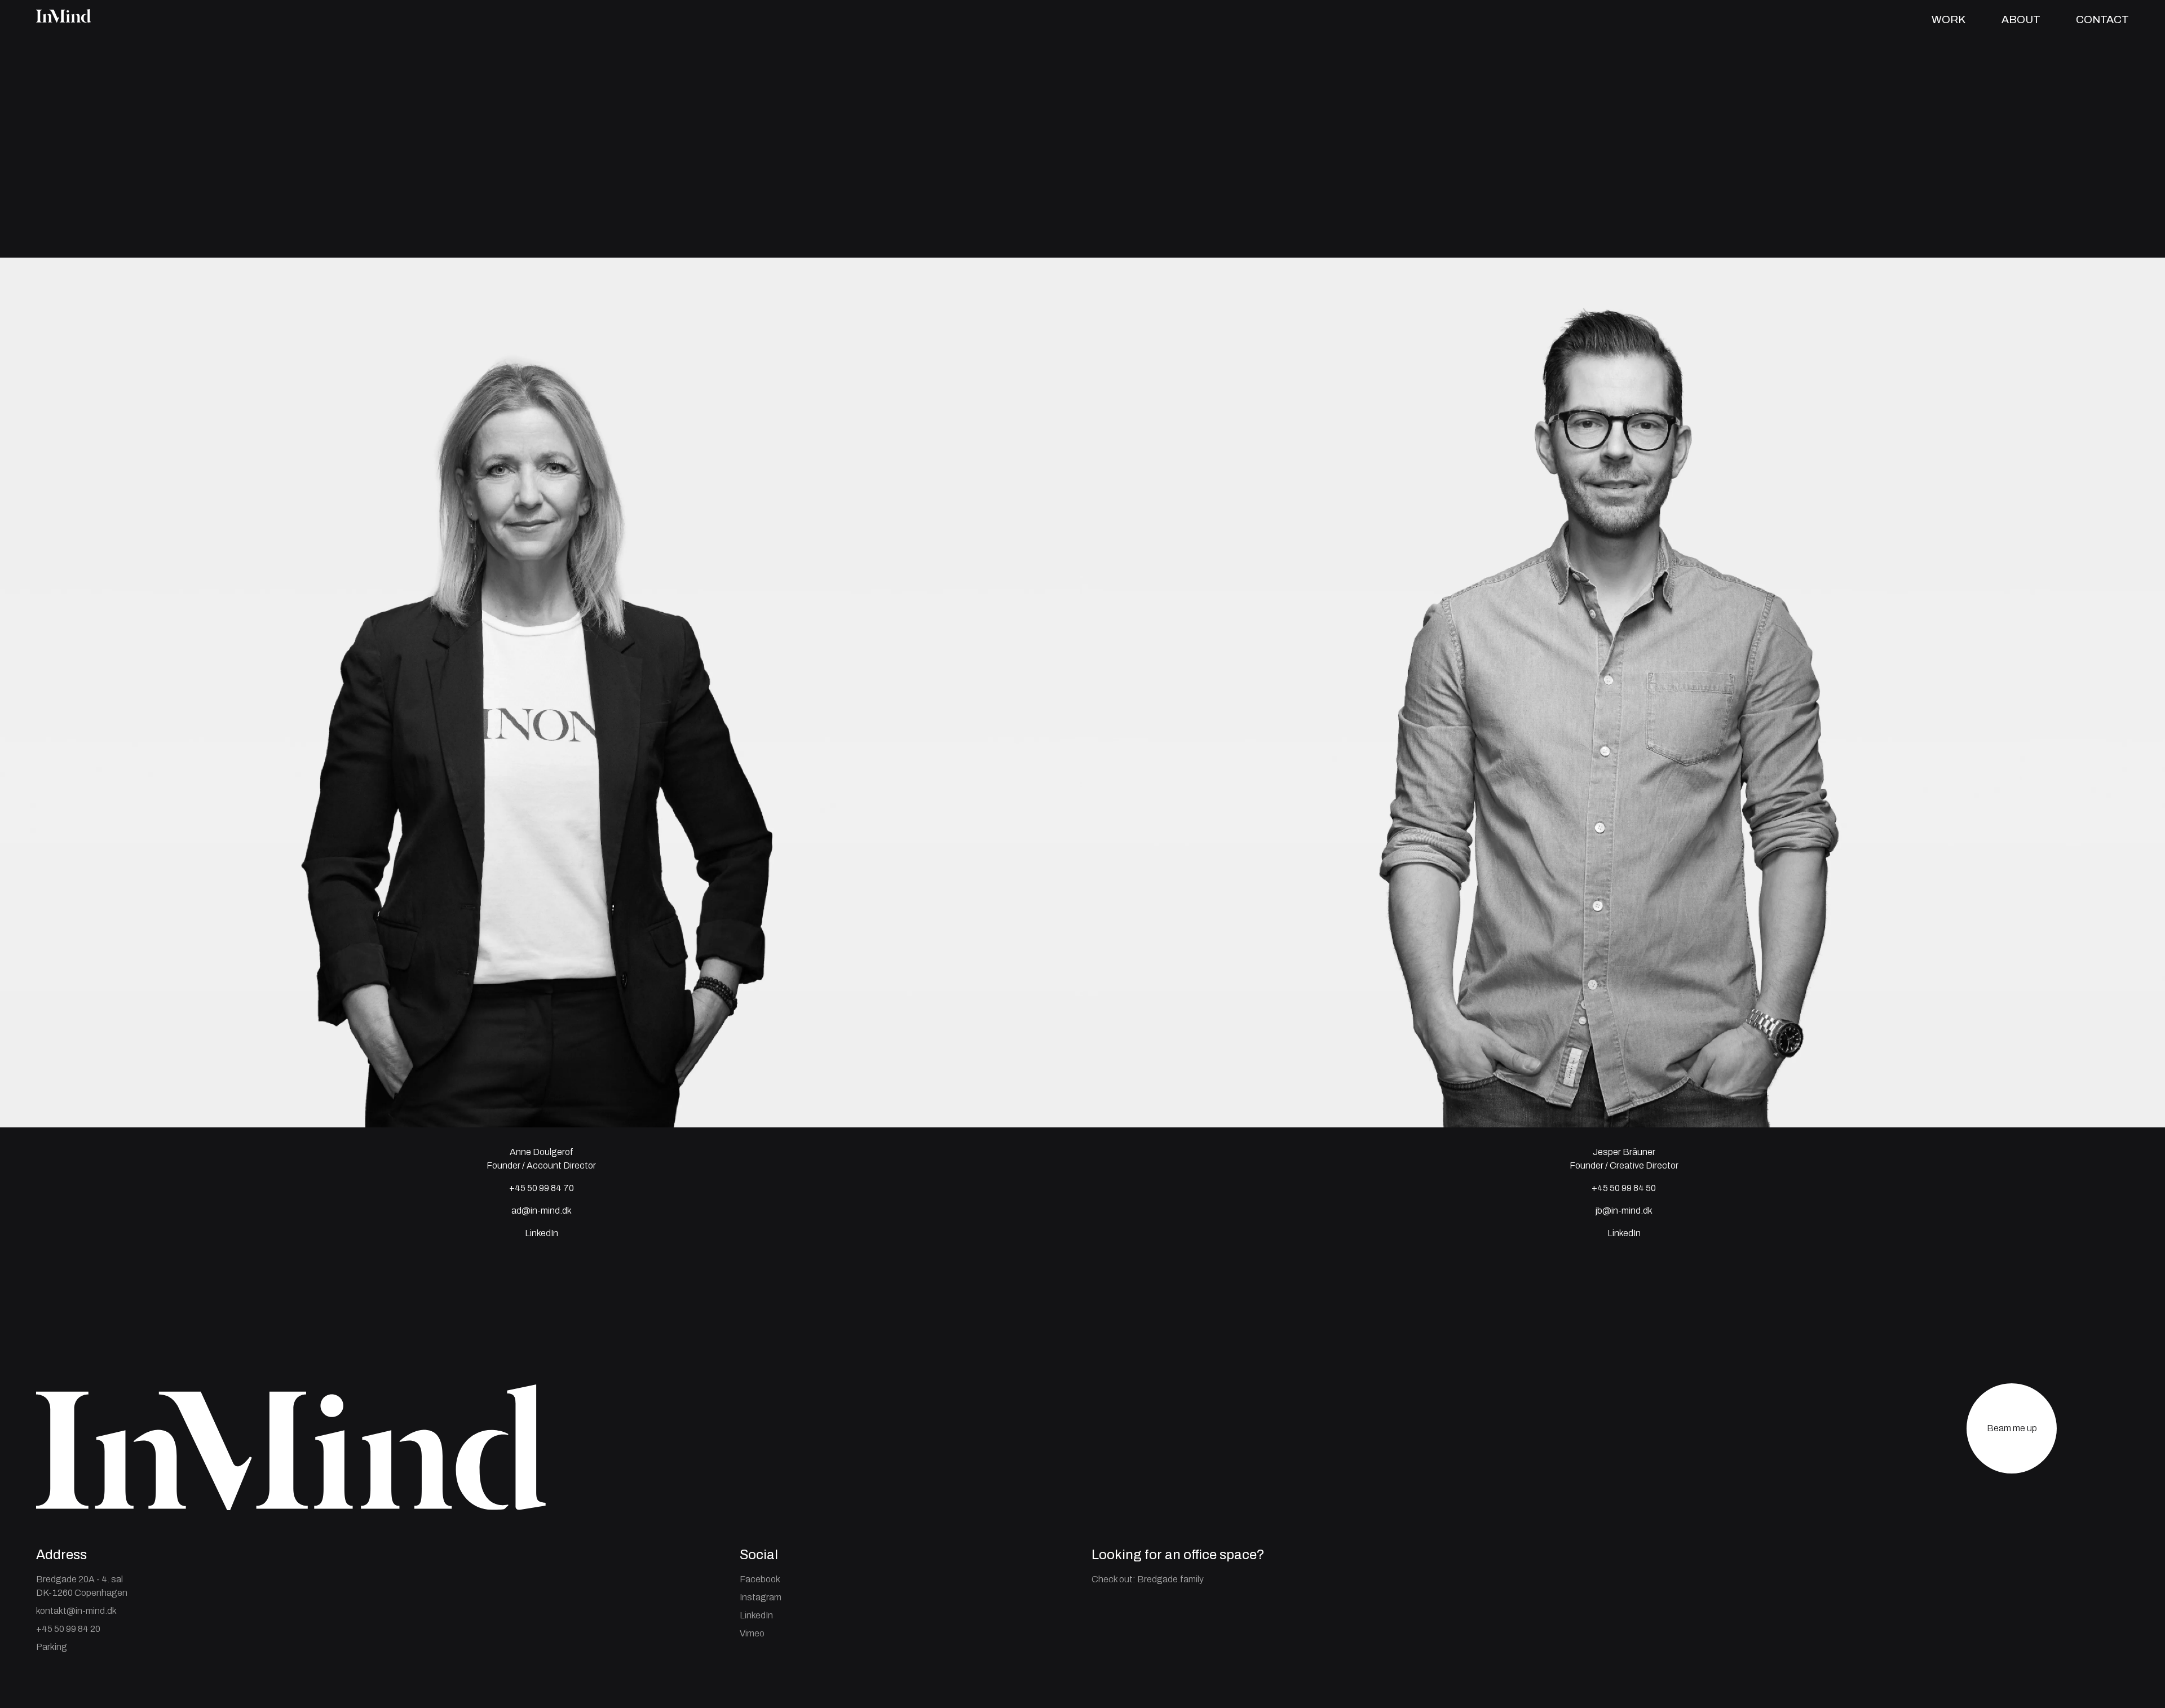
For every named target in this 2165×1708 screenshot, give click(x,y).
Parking (52, 1647)
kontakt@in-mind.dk (76, 1611)
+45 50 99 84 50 (1624, 1188)
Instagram (761, 1597)
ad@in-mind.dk (542, 1211)
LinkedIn (1624, 1233)
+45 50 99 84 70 (542, 1188)
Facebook (760, 1579)
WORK (1949, 19)
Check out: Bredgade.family (1148, 1579)
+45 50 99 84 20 (68, 1629)
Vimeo (752, 1633)
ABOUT (2021, 19)
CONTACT (2102, 19)
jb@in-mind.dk (1624, 1211)
